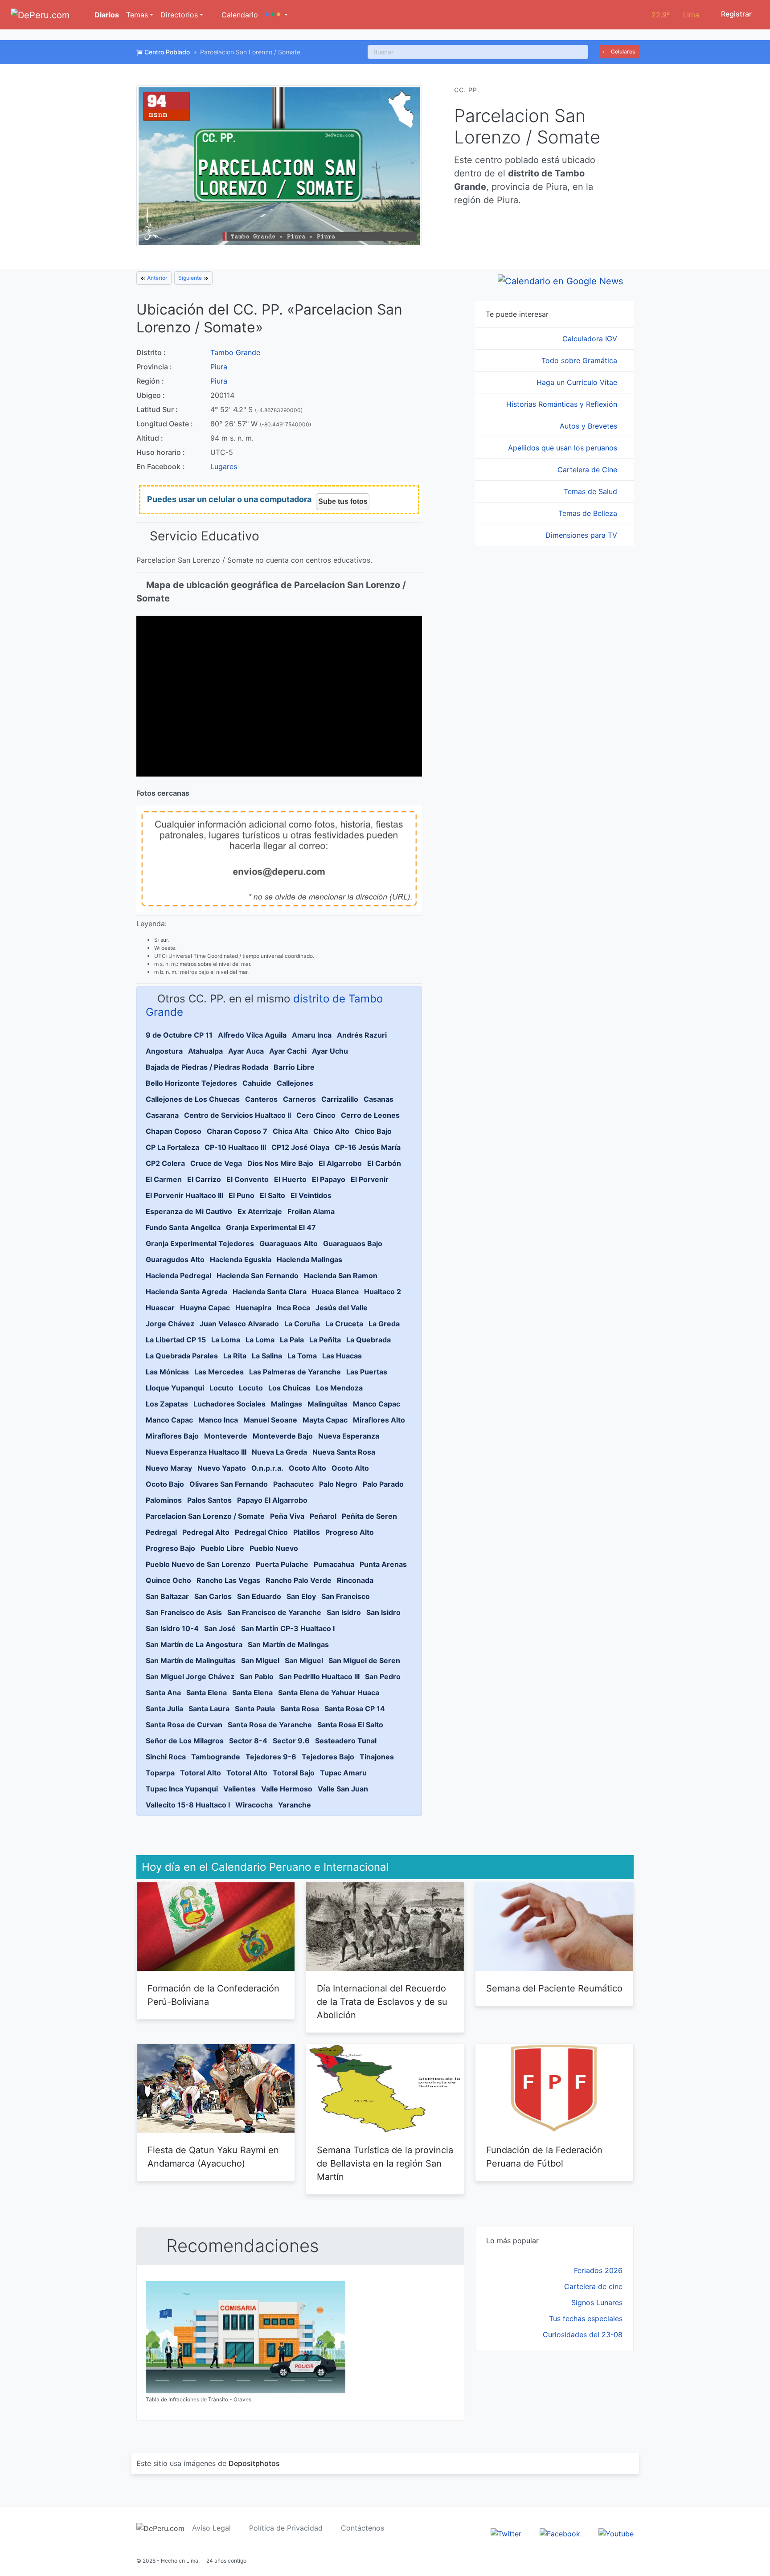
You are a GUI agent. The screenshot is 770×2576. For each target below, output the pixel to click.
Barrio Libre (294, 1067)
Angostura (164, 1051)
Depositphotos (254, 2463)
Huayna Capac (205, 1308)
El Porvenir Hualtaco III (184, 1195)
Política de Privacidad (286, 2528)
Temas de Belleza (589, 513)
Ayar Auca (246, 1051)
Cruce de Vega (216, 1163)
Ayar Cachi (288, 1051)
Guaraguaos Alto (289, 1243)
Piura (219, 367)
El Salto (272, 1195)
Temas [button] (137, 15)
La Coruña (302, 1324)
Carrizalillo (340, 1099)
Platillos (307, 1532)
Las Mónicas (167, 1372)
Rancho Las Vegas (228, 1580)
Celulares (622, 51)
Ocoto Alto (307, 1468)
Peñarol (323, 1516)
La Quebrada (369, 1340)
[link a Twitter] (506, 2533)
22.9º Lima (675, 15)
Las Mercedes (219, 1372)
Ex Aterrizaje (260, 1211)
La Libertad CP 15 (176, 1340)
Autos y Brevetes (590, 426)
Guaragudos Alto (175, 1259)
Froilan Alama (311, 1211)
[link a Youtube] (616, 2533)
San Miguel (260, 1660)
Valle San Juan (343, 1789)
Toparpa (160, 1773)
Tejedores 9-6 (271, 1757)
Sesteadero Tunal (346, 1741)
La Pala (292, 1340)
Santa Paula (255, 1709)
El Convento (248, 1179)
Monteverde (226, 1436)
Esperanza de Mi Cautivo (189, 1211)
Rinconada (355, 1580)
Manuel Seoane (270, 1420)
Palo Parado (383, 1484)
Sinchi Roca (166, 1757)
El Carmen (164, 1179)
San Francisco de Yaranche (274, 1612)
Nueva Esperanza (349, 1436)
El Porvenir (370, 1179)
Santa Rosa (300, 1709)
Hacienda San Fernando (258, 1276)
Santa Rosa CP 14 (355, 1709)
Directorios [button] (179, 15)
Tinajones (377, 1757)
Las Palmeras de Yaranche (295, 1372)
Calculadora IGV (591, 339)
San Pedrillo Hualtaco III (319, 1676)
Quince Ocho (168, 1580)
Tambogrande (216, 1757)
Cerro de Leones (370, 1115)
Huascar (160, 1308)
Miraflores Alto (379, 1420)
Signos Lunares (597, 2302)
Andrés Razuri (362, 1035)
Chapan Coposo (174, 1131)
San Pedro (383, 1676)
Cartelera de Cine (588, 470)
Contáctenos (362, 2528)
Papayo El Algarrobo (272, 1500)
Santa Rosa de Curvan (184, 1725)
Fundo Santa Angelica (183, 1227)
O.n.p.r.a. (267, 1468)
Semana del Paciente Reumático (554, 1988)
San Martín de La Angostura (194, 1644)
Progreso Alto (350, 1532)
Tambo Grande (235, 352)
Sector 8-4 (248, 1741)
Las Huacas (342, 1356)
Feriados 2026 (598, 2270)
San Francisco (346, 1596)
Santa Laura (209, 1709)
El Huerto (290, 1179)
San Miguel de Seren (364, 1660)
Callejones (295, 1083)
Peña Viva (287, 1516)
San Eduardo (259, 1596)
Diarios (106, 15)
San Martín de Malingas (288, 1644)
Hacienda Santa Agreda (186, 1292)
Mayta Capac (325, 1420)
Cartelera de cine (593, 2286)
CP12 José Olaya (300, 1147)
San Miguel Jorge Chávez (190, 1676)
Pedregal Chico (261, 1532)
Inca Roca (293, 1308)
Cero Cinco (316, 1115)
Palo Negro (338, 1484)
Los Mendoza (339, 1388)
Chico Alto (331, 1131)
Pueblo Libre (222, 1548)
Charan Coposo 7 (237, 1131)
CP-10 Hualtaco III (235, 1147)
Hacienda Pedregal (178, 1276)
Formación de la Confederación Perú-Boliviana (213, 1995)
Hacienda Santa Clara (270, 1292)
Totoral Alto (201, 1773)
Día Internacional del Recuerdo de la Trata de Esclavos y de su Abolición (382, 2002)
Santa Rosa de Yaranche (270, 1725)
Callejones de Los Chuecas (193, 1099)
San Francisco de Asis (184, 1612)
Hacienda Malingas (309, 1259)
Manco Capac (377, 1404)
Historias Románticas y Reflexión (563, 404)
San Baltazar (167, 1596)
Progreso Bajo (170, 1548)
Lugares (224, 466)
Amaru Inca (312, 1035)
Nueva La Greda (279, 1452)
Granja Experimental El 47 (271, 1227)
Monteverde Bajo (283, 1436)
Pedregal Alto (206, 1532)
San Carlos (213, 1596)
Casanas (379, 1099)
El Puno (242, 1195)
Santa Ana (163, 1693)
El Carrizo (204, 1179)
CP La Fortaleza (172, 1147)
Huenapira (253, 1308)
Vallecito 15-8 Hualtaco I (188, 1805)
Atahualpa (205, 1051)
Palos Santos (209, 1500)
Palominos (164, 1500)
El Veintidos (311, 1195)
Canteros (261, 1099)
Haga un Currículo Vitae (578, 382)
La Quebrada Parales (182, 1356)
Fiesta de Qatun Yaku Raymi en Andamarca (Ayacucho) (213, 2157)
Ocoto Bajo (165, 1484)
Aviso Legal (211, 2528)
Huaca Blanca (335, 1292)
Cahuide (257, 1083)
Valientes (240, 1789)
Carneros (299, 1099)
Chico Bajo (373, 1131)
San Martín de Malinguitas (191, 1660)
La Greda (384, 1324)
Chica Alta (290, 1131)
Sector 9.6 (291, 1741)
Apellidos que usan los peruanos (564, 448)
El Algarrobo (340, 1163)
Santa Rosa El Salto (350, 1725)
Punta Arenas (383, 1564)
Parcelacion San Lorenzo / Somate (205, 1516)
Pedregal (161, 1532)
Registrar (735, 14)
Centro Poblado (167, 52)
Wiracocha (254, 1805)
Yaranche (295, 1805)
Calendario (239, 15)
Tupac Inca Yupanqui (182, 1789)
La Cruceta (344, 1324)
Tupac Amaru (343, 1773)
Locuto (221, 1388)
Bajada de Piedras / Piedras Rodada (207, 1067)
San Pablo (257, 1676)
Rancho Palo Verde (299, 1580)
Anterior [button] (157, 278)
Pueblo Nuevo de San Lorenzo (198, 1564)
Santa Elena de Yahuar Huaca (329, 1693)
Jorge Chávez (170, 1324)
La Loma (226, 1340)
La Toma (302, 1356)
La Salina (267, 1356)
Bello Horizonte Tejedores (191, 1083)
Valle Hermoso (287, 1789)
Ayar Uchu (330, 1051)
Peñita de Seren (369, 1516)
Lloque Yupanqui (175, 1388)
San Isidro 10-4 (172, 1628)
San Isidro (344, 1612)
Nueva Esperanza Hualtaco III (196, 1452)
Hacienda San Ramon (341, 1276)
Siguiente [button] (191, 278)
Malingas (287, 1404)
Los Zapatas (167, 1404)
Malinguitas (328, 1404)
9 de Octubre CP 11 (179, 1035)
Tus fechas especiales (586, 2318)
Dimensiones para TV (582, 535)
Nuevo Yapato (222, 1468)
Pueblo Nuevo (274, 1548)
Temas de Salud (592, 491)
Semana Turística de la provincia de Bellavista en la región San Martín (385, 2163)
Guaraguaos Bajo (353, 1243)
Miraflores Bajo (172, 1436)
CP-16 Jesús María (368, 1147)
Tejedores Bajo (328, 1757)
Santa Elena (207, 1693)
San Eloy (301, 1596)
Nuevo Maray (169, 1468)
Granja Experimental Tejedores (200, 1243)
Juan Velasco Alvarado (239, 1324)
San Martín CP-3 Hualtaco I (288, 1628)
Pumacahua (334, 1564)
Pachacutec (293, 1484)
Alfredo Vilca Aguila (252, 1035)
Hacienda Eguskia (241, 1259)
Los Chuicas (289, 1388)
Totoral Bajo (294, 1773)
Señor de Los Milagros (185, 1741)
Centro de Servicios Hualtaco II (238, 1115)
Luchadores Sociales (229, 1404)
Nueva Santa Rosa (344, 1452)
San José (220, 1628)
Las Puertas (367, 1372)
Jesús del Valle (342, 1308)
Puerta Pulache (282, 1564)
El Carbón (384, 1163)
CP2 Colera (165, 1163)
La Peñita (325, 1340)
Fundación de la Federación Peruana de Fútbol (544, 2157)
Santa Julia (164, 1709)
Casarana (162, 1115)
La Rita (235, 1356)
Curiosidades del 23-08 (583, 2335)
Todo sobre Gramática (580, 360)
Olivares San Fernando (229, 1484)
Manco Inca (218, 1420)
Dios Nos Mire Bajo (280, 1163)
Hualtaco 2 (383, 1292)
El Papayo (329, 1179)
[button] (276, 15)
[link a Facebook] (560, 2533)
